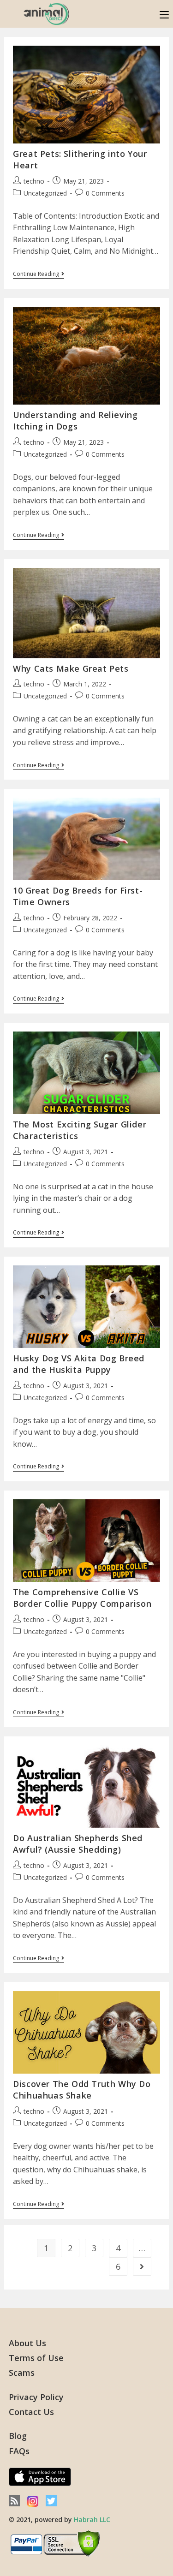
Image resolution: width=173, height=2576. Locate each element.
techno (34, 181)
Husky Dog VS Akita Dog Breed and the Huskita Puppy (79, 1364)
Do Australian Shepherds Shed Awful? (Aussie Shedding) (78, 1844)
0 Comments (105, 193)
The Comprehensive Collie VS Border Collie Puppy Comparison (82, 1598)
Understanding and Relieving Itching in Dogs (75, 420)
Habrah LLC (92, 2519)
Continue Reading (39, 274)
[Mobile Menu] (164, 14)
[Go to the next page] (142, 2266)
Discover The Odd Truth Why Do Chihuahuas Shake (82, 2090)
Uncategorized (45, 193)
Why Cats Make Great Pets (71, 668)
